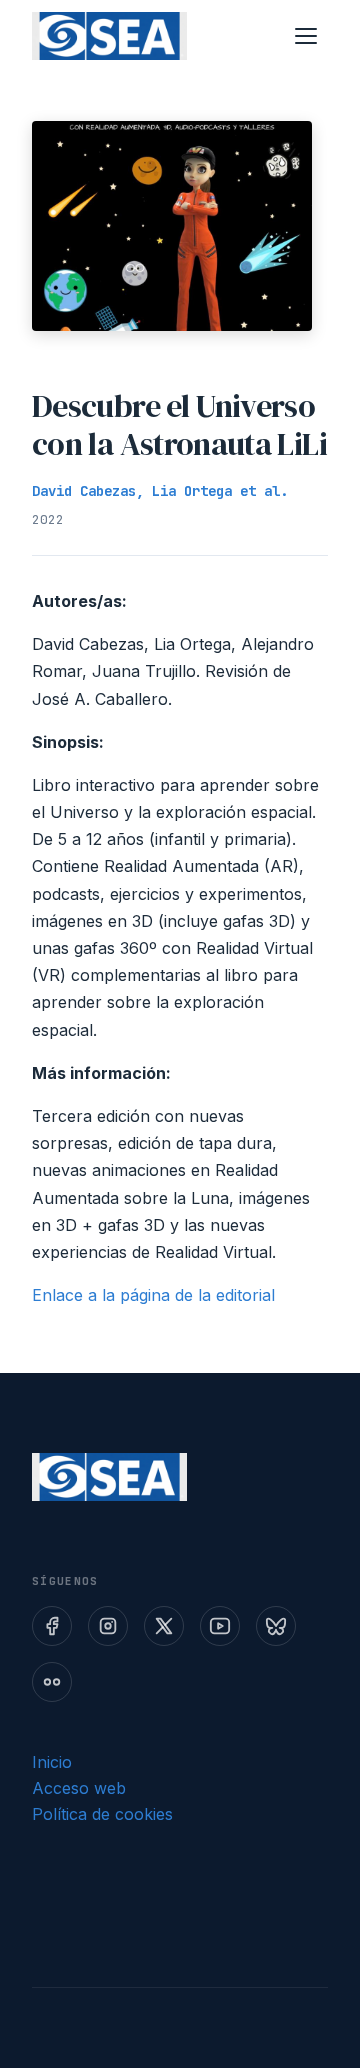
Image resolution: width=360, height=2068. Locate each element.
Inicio (52, 1762)
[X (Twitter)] (164, 1626)
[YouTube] (220, 1626)
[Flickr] (52, 1682)
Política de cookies (102, 1814)
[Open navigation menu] (306, 36)
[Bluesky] (276, 1626)
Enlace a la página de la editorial (153, 1295)
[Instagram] (108, 1626)
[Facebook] (52, 1626)
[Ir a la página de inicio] (109, 36)
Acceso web (79, 1788)
